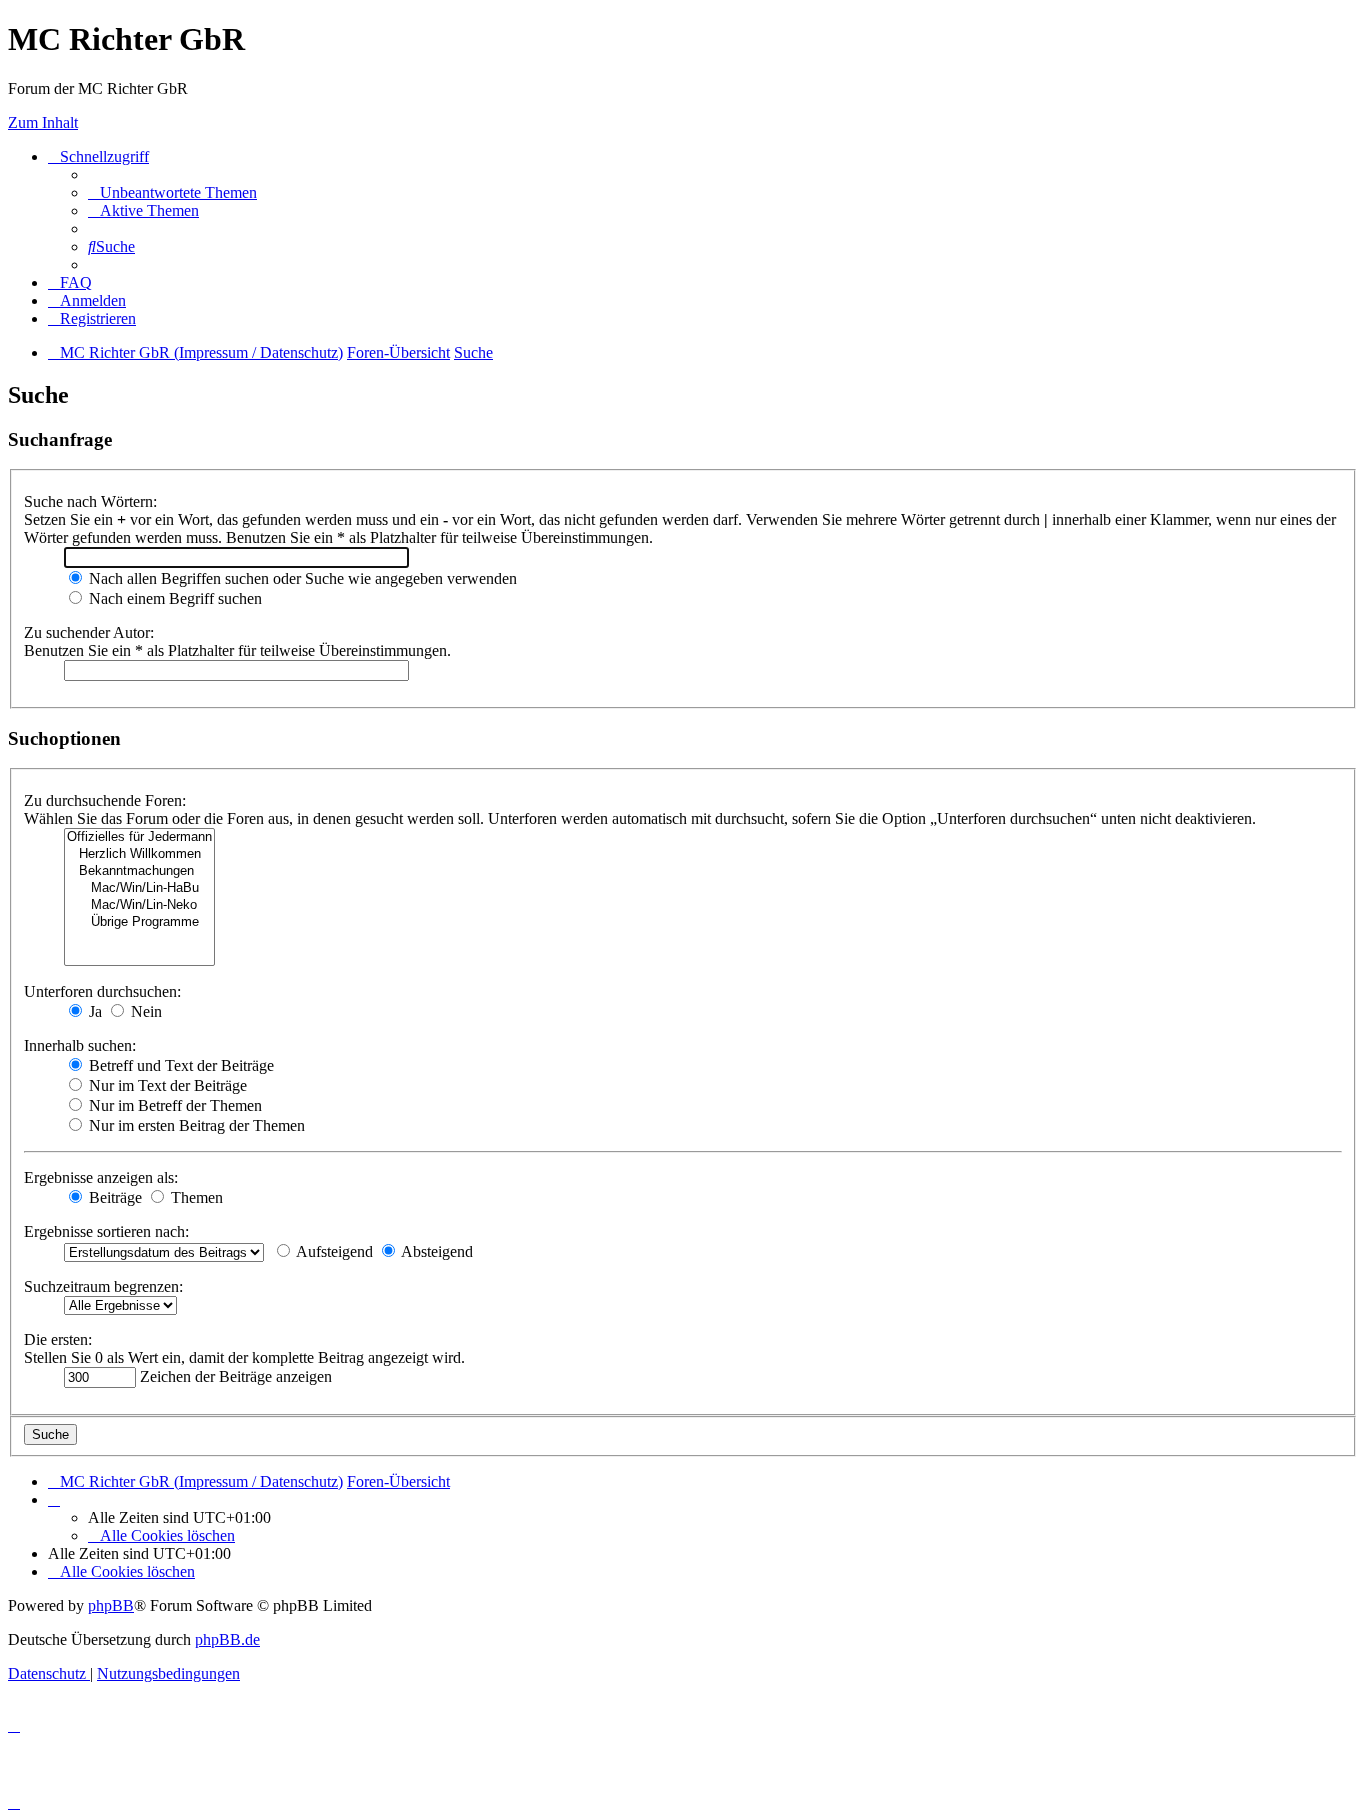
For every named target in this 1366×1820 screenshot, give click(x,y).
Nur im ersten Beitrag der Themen (195, 1125)
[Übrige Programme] (139, 922)
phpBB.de (227, 1639)
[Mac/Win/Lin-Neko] (139, 905)
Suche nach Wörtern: (90, 501)
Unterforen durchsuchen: (102, 991)
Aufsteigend (333, 1251)
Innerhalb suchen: (80, 1045)
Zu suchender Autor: (89, 632)
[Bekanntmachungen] (139, 871)
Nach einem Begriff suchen (173, 598)
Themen (195, 1197)
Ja (93, 1011)
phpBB (111, 1605)
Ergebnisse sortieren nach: (106, 1231)
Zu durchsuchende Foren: (105, 800)
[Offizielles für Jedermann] (139, 837)
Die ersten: (58, 1339)
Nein (144, 1011)
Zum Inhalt (43, 122)
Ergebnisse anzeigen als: (101, 1177)
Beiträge (113, 1197)
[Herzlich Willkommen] (139, 854)
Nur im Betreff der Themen (173, 1105)
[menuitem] (172, 192)
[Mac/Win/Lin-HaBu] (139, 888)
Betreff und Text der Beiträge (179, 1065)
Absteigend (435, 1251)
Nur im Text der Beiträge (166, 1085)
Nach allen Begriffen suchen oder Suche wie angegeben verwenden (301, 578)
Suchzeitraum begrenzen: (103, 1286)
